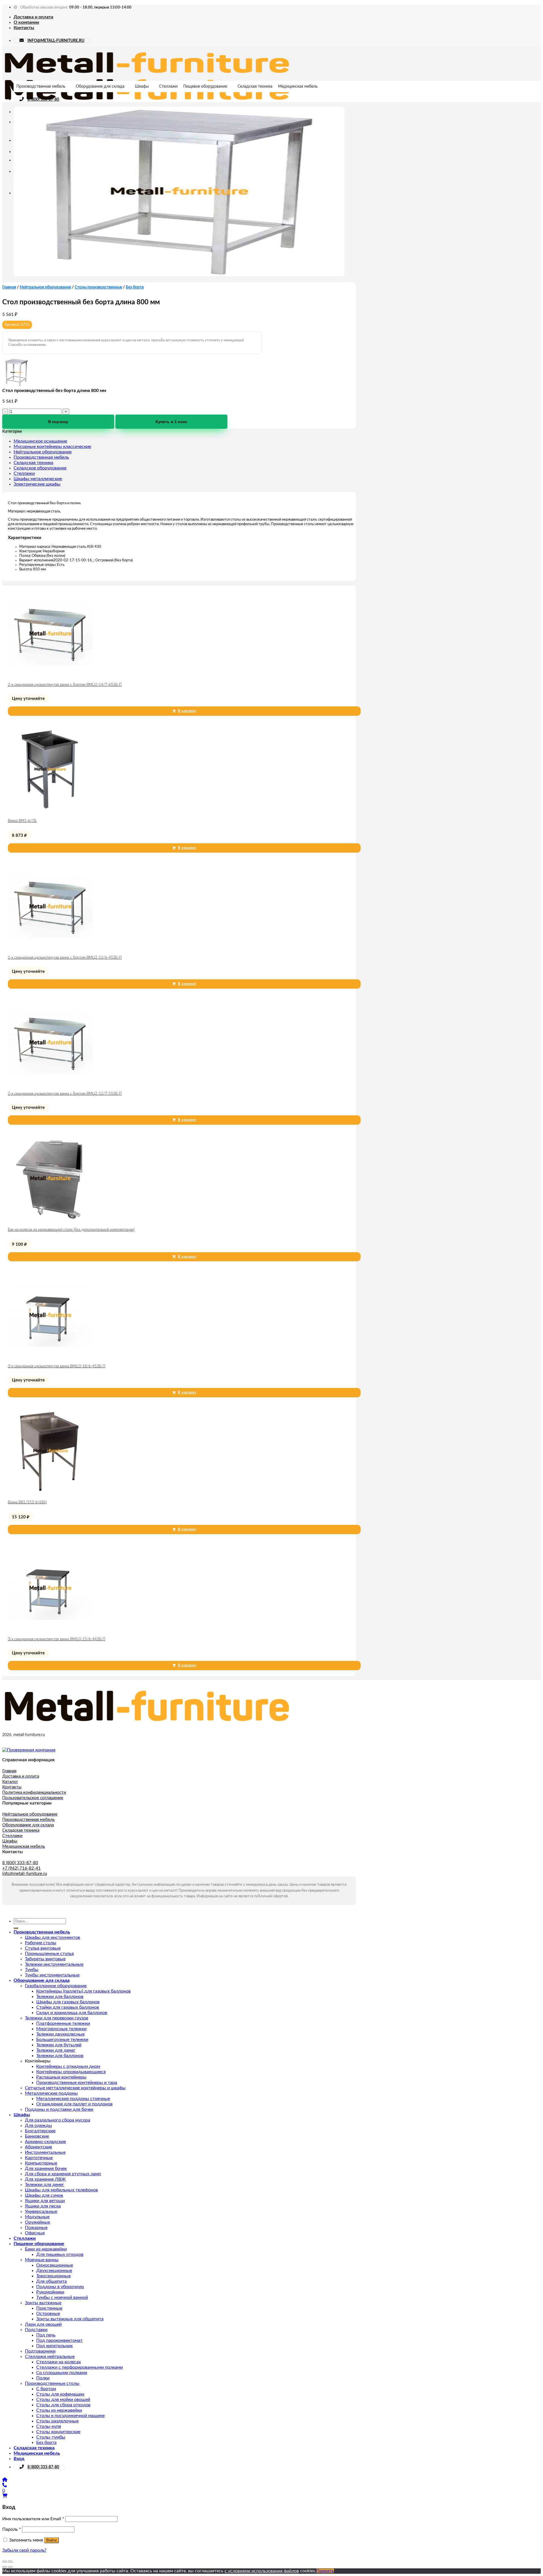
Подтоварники (40, 2351)
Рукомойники (50, 2292)
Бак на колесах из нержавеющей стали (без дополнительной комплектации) (71, 1230)
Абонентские (38, 2147)
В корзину (58, 422)
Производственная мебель (41, 87)
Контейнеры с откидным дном (68, 2066)
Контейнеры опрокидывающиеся (71, 2072)
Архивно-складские (45, 2142)
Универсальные (41, 2211)
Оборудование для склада (100, 87)
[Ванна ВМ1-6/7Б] (50, 810)
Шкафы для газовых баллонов (68, 2002)
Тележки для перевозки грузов (57, 2018)
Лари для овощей (43, 2324)
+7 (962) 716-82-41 (21, 1868)
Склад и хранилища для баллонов (72, 2013)
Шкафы (142, 87)
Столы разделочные (57, 2421)
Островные (48, 2314)
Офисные (35, 2233)
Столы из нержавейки (59, 2410)
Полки (43, 2378)
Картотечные (39, 2158)
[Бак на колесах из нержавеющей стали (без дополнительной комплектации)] (50, 1219)
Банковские (37, 2136)
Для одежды (38, 2126)
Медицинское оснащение (40, 441)
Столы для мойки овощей (63, 2400)
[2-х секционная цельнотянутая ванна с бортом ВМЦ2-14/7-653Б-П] (50, 674)
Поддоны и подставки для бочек (59, 2109)
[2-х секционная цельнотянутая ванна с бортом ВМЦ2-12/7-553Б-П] (50, 1083)
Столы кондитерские (58, 2432)
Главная (9, 287)
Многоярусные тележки (61, 2029)
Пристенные (49, 2308)
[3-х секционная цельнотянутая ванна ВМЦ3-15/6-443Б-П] (50, 1629)
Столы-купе (49, 2426)
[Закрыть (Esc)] (5, 2562)
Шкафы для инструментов (52, 1937)
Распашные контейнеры (61, 2077)
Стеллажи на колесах (59, 2362)
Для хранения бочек (46, 2168)
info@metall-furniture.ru (25, 1874)
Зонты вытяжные (43, 2303)
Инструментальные (45, 2152)
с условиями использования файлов (262, 2571)
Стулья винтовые (43, 1948)
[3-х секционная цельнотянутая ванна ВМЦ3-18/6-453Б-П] (50, 1356)
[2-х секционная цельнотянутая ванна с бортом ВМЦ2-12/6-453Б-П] (50, 947)
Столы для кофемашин (60, 2394)
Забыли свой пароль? (24, 2550)
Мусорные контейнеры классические (52, 447)
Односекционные (55, 2265)
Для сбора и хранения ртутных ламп (63, 2174)
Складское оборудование (40, 468)
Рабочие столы (41, 1943)
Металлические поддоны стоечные (73, 2099)
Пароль (12, 2529)
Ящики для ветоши (45, 2201)
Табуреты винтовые (45, 1959)
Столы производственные (98, 287)
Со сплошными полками (62, 2373)
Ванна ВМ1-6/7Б (22, 821)
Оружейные (37, 2222)
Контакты (24, 28)
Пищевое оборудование (205, 87)
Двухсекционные (54, 2271)
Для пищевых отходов (60, 2254)
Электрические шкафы (37, 484)
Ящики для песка (43, 2206)
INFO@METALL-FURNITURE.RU (56, 41)
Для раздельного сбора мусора (58, 2120)
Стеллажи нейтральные (50, 2357)
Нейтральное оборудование (45, 287)
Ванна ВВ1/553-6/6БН (27, 1502)
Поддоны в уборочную (60, 2287)
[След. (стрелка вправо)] (10, 2567)
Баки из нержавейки (46, 2249)
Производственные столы (52, 2383)
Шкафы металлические (38, 479)
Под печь (46, 2335)
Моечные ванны (42, 2260)
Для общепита (51, 2281)
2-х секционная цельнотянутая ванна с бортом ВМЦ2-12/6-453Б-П (65, 958)
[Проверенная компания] (29, 1750)
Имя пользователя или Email (33, 2519)
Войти (51, 2540)
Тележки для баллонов (60, 1997)
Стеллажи (168, 87)
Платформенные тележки (63, 2023)
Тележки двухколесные (60, 2034)
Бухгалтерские (40, 2131)
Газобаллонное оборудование (56, 1986)
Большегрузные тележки (62, 2040)
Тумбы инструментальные (52, 1975)
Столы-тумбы (51, 2437)
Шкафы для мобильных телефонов (61, 2190)
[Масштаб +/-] (10, 2562)
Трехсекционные (53, 2276)
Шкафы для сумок (44, 2195)
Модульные (37, 2217)
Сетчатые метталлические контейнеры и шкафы (75, 2088)
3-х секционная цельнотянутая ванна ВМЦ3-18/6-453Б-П (57, 1366)
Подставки (36, 2330)
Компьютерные (41, 2163)
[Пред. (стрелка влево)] (5, 2567)
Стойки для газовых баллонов (68, 2007)
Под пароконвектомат (59, 2340)
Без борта (135, 287)
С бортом (46, 2389)
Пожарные (36, 2228)
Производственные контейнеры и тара (77, 2083)
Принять (325, 2571)
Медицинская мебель (298, 87)
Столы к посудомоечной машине (70, 2416)
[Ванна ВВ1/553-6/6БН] (50, 1492)
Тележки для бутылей (59, 2045)
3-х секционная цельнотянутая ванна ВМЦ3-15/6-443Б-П (57, 1639)
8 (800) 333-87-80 (43, 100)
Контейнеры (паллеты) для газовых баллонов (83, 1991)
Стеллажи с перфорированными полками (79, 2367)
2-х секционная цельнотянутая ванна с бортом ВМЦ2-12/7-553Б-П (65, 1094)
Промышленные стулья (49, 1954)
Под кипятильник (54, 2346)
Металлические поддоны (51, 2093)
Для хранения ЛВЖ (45, 2179)
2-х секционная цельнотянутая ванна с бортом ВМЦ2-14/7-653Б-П (65, 685)
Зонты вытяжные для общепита (70, 2319)
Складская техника (255, 87)
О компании (26, 22)
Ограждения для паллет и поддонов (74, 2104)
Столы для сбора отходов (63, 2405)
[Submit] (16, 1928)
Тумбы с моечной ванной (62, 2297)
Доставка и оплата (33, 17)
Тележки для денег (56, 2050)
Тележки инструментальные (54, 1964)
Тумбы (32, 1970)
